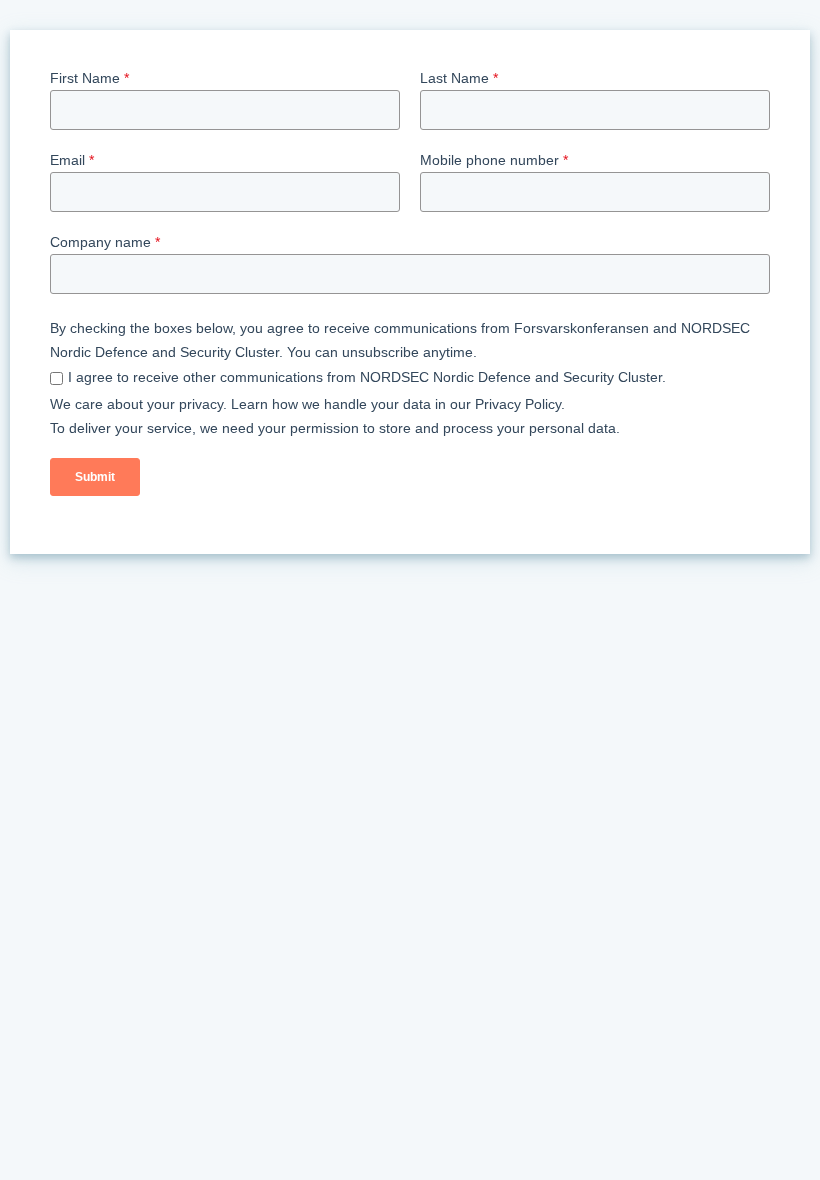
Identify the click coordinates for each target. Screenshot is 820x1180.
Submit (95, 477)
